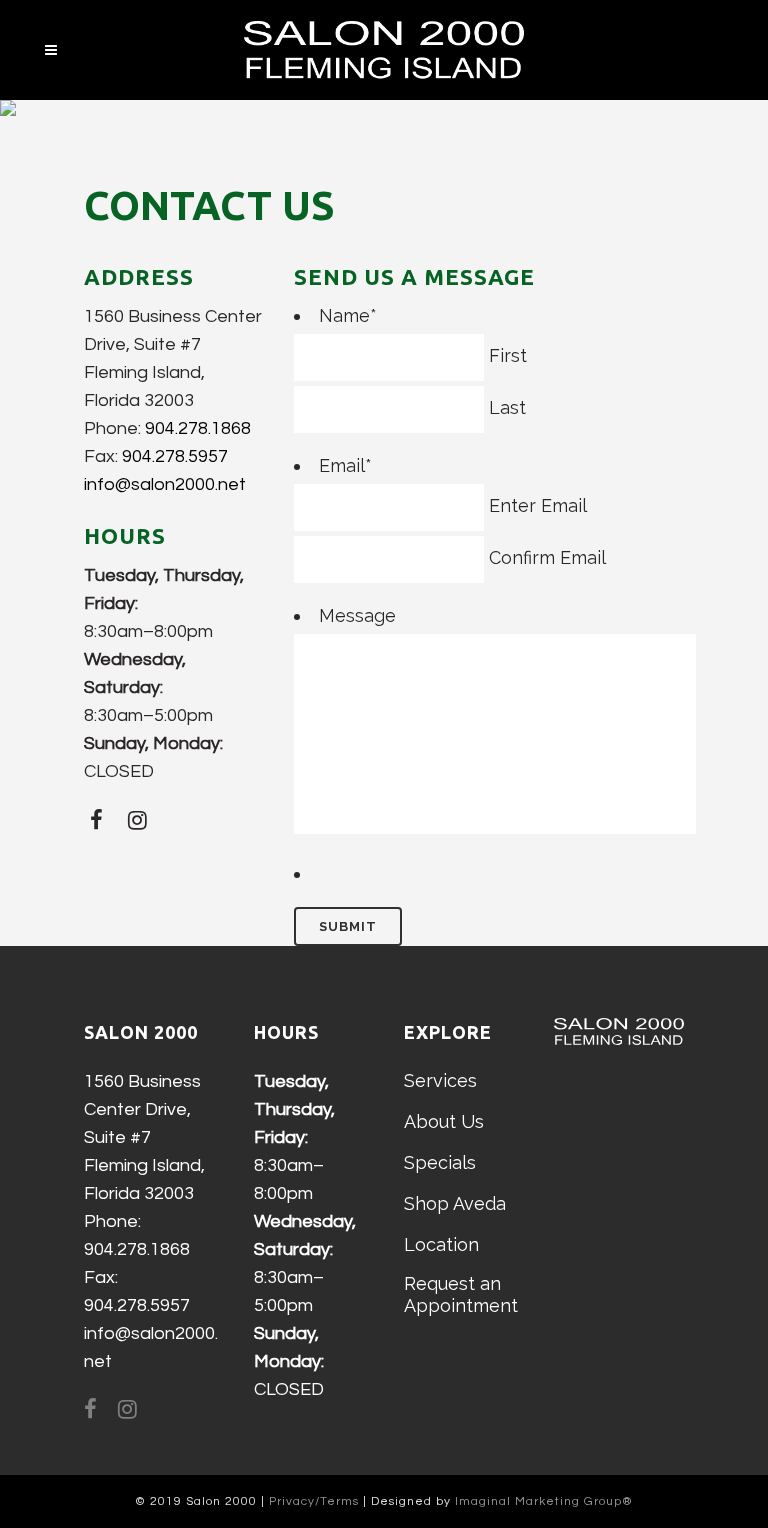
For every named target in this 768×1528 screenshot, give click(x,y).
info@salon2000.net (165, 484)
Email (345, 465)
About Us (444, 1121)
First (508, 355)
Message (357, 615)
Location (441, 1244)
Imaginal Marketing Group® (544, 1501)
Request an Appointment (461, 1294)
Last (507, 407)
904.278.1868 (198, 428)
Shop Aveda (455, 1203)
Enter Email (537, 505)
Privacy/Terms (314, 1501)
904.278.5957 (175, 456)
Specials (440, 1162)
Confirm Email (547, 557)
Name (348, 315)
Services (440, 1080)
